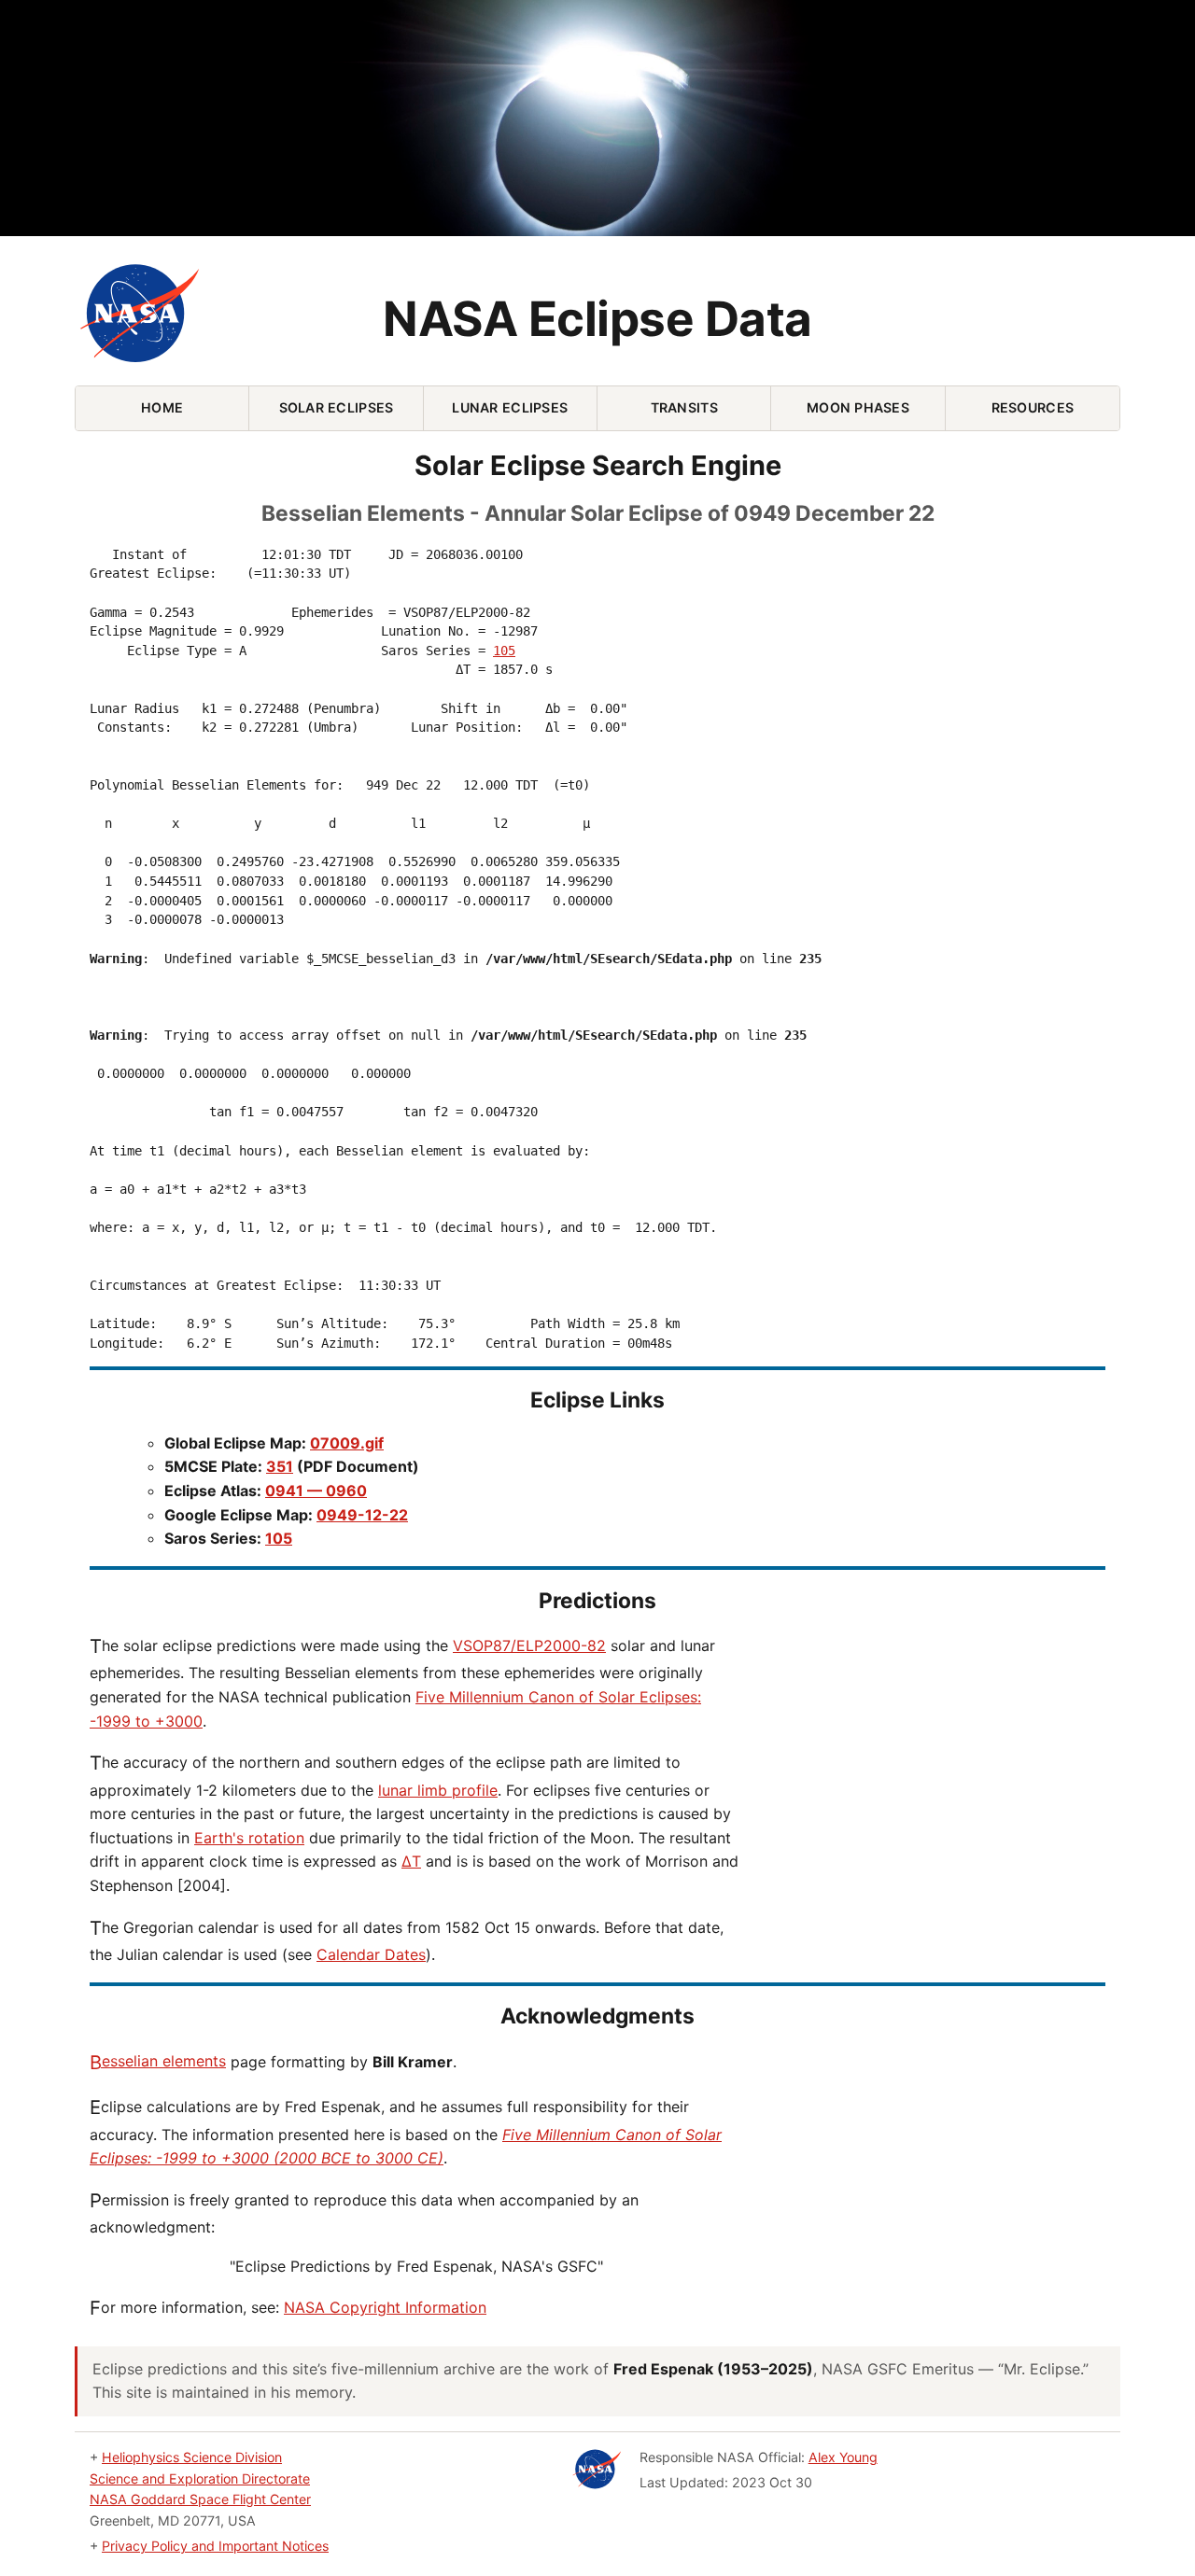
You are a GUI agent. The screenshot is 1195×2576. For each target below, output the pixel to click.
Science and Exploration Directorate (200, 2478)
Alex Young (843, 2457)
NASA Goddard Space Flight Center (200, 2499)
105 (504, 651)
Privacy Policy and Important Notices (215, 2546)
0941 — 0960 (316, 1491)
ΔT (411, 1861)
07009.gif (347, 1443)
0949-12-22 (362, 1515)
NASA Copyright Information (385, 2307)
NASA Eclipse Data (597, 319)
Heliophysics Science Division (192, 2457)
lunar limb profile (438, 1790)
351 (280, 1466)
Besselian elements (158, 2061)
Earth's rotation (249, 1838)
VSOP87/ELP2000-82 (529, 1645)
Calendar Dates (371, 1954)
